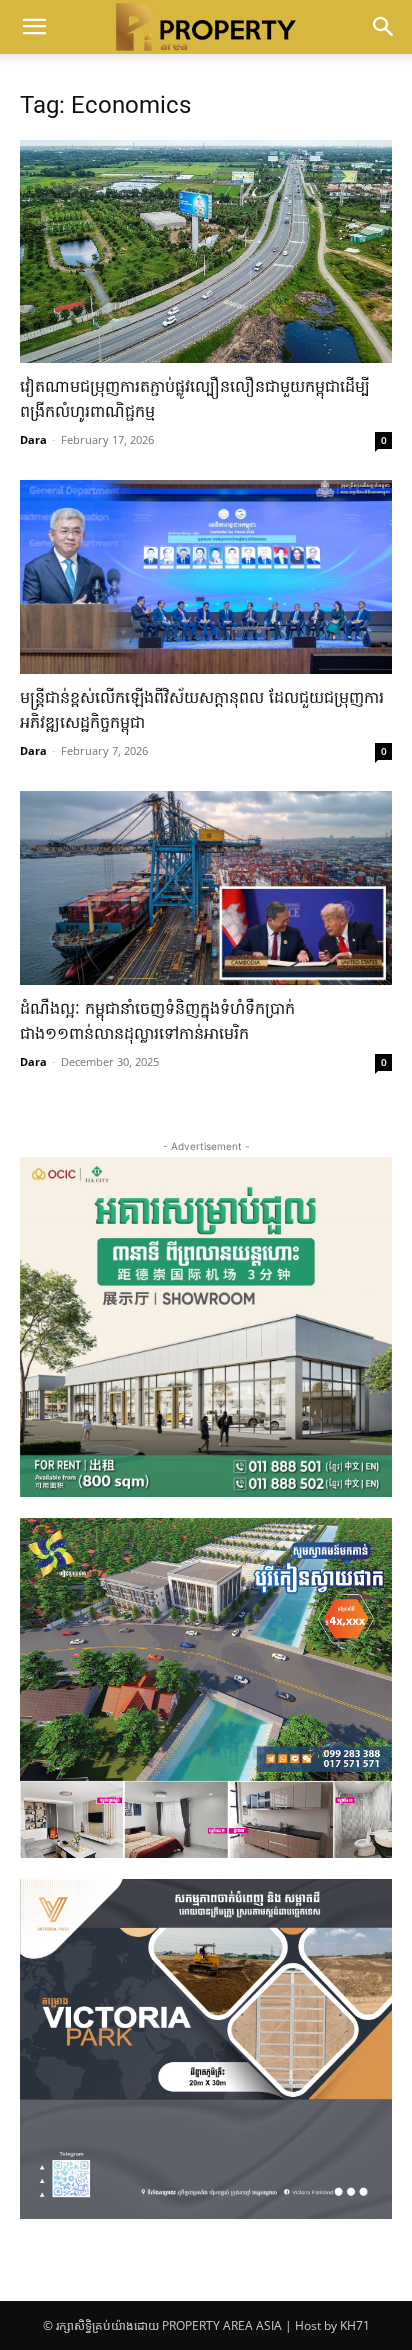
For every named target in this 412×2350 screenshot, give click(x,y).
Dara (33, 439)
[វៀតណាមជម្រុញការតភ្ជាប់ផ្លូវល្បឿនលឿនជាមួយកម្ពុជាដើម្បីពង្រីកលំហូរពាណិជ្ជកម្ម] (206, 251)
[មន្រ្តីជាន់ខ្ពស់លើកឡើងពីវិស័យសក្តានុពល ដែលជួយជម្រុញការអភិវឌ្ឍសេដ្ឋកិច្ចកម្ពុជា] (206, 577)
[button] (34, 27)
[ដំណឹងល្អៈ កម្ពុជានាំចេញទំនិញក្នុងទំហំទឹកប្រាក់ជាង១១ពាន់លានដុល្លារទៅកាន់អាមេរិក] (206, 888)
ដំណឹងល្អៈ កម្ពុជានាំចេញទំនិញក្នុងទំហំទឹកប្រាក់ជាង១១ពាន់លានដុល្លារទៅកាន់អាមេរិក (157, 1022)
